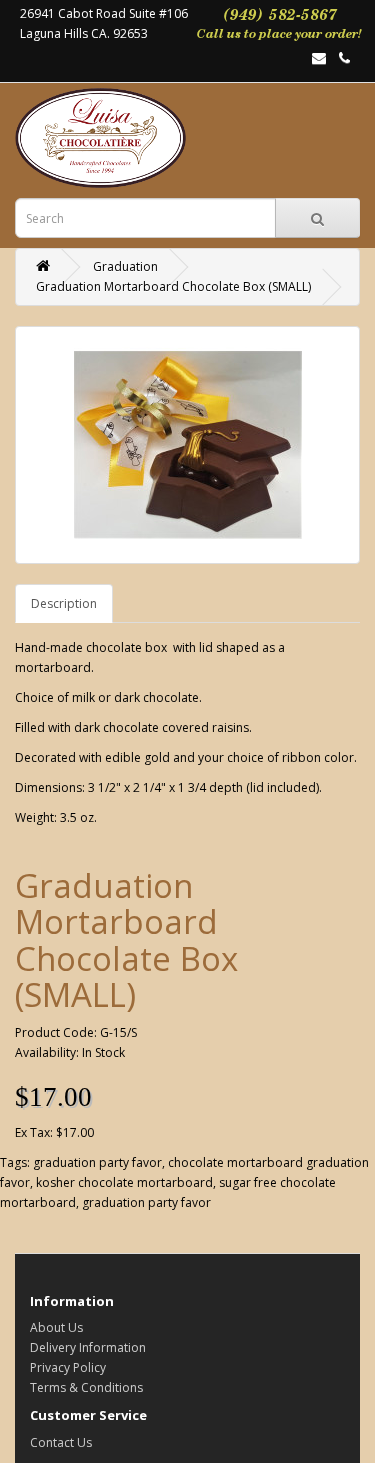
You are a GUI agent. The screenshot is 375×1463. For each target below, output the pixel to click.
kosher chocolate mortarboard (124, 1182)
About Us (56, 1327)
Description (64, 603)
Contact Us (61, 1442)
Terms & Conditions (86, 1387)
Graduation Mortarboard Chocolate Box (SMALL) (173, 286)
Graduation (125, 266)
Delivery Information (88, 1347)
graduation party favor (97, 1162)
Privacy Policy (68, 1367)
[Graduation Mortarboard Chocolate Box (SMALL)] (187, 445)
